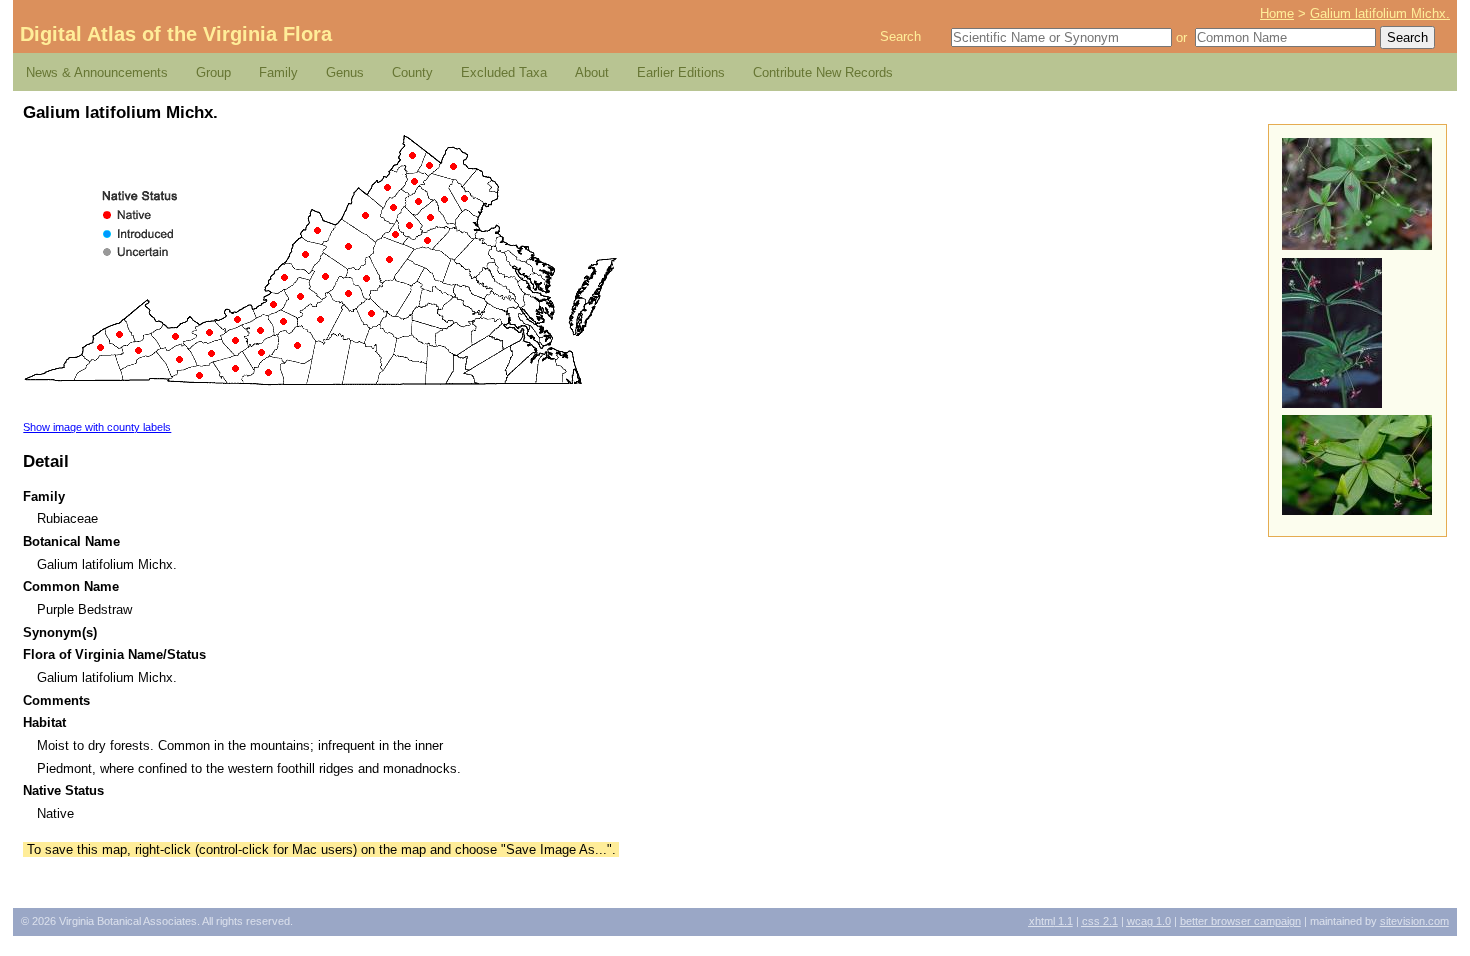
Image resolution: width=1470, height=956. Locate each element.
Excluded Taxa (504, 72)
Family (278, 72)
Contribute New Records (823, 72)
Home (1277, 13)
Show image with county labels (97, 427)
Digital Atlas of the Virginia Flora (176, 34)
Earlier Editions (681, 72)
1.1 (1051, 921)
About (592, 72)
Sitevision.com (1414, 921)
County (412, 72)
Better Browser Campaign (1240, 921)
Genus (345, 72)
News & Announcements (97, 72)
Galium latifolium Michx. (1380, 13)
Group (213, 72)
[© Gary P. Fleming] (1332, 403)
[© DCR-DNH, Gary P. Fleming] (1357, 245)
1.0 (1149, 921)
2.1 (1100, 921)
